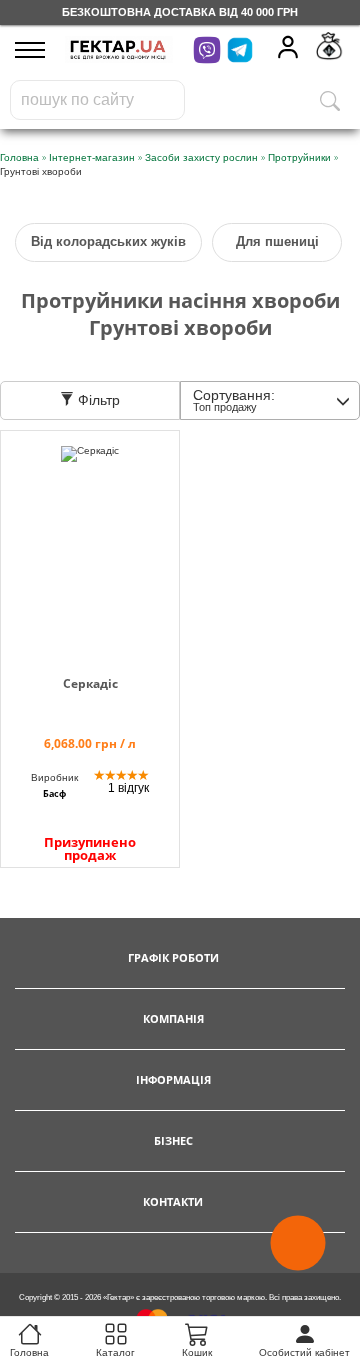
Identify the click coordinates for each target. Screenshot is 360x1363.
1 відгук (128, 788)
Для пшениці (277, 241)
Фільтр (97, 400)
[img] (90, 542)
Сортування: (234, 400)
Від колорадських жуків (108, 241)
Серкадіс (90, 683)
